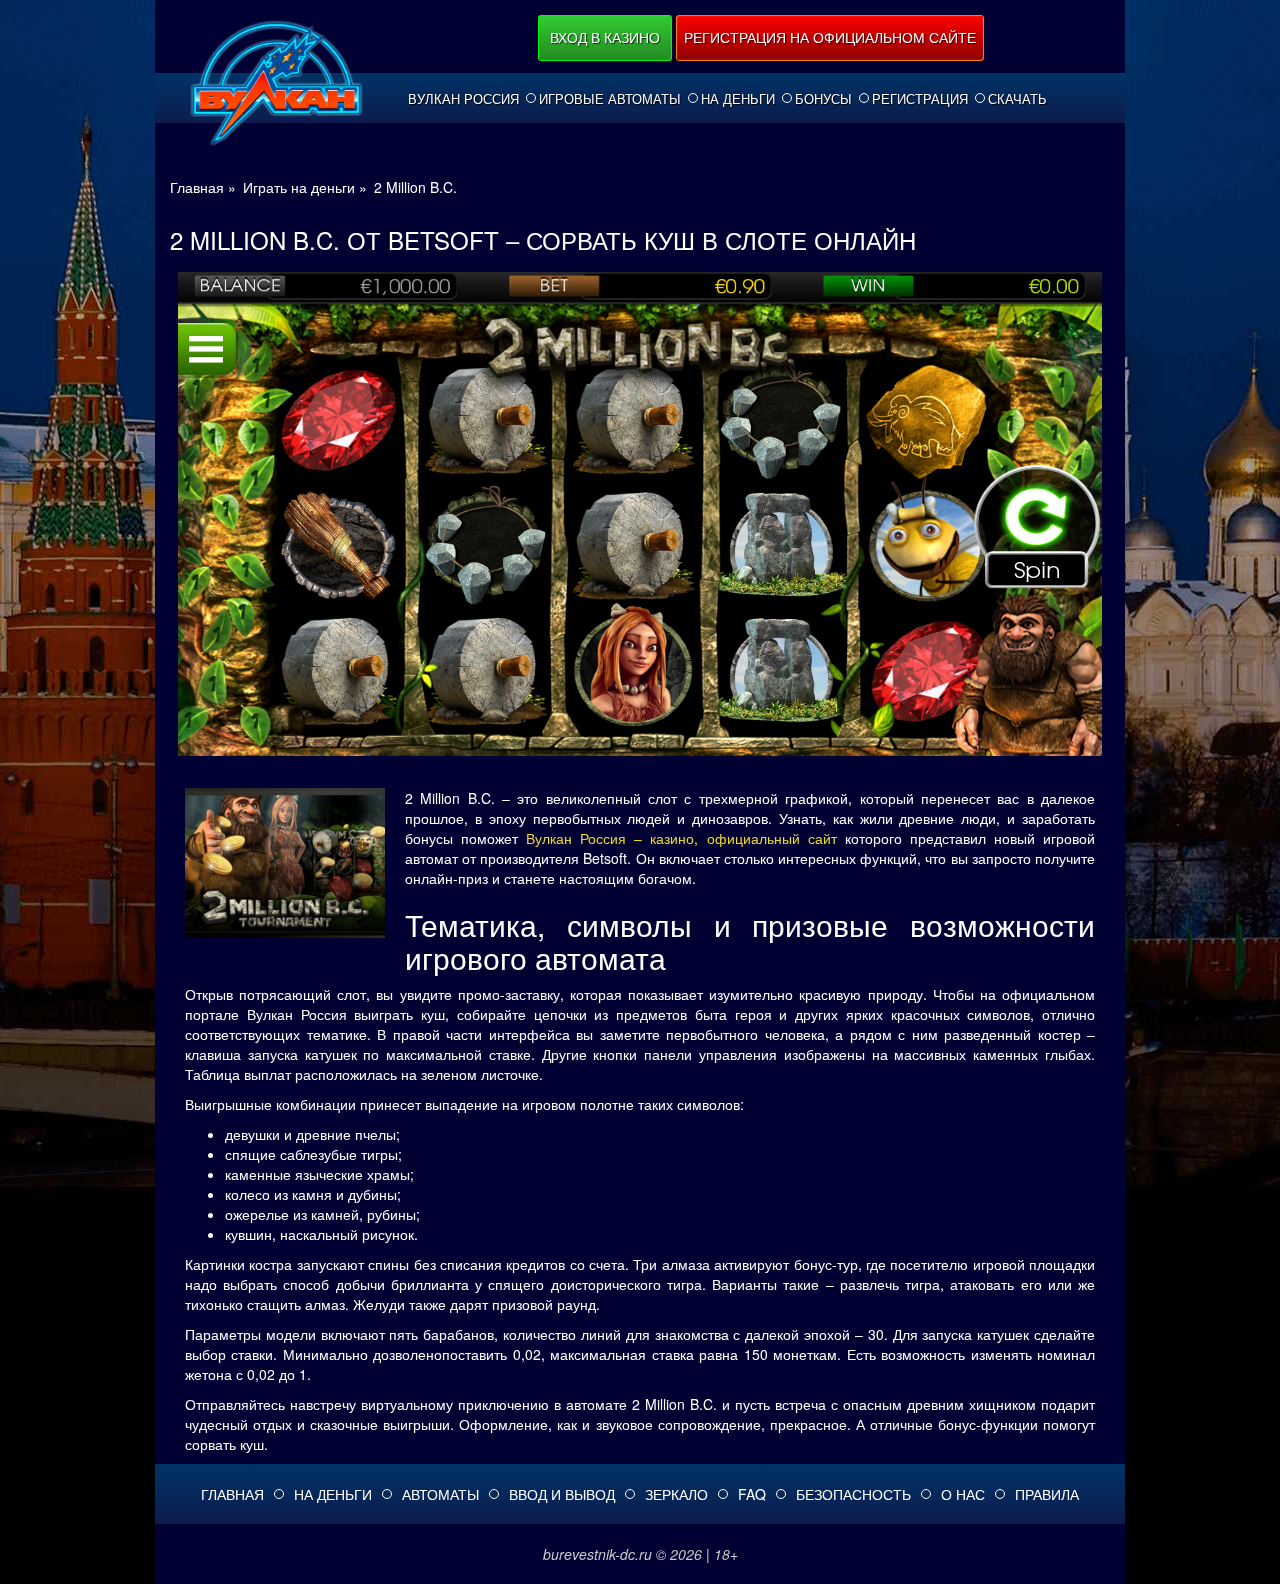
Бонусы (823, 99)
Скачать (1017, 99)
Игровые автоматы (610, 99)
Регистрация (920, 99)
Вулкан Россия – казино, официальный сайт (681, 838)
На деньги (738, 99)
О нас (963, 1494)
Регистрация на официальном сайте (830, 37)
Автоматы (440, 1494)
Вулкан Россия (463, 99)
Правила (1047, 1494)
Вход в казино (605, 37)
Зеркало (676, 1494)
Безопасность (853, 1494)
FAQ (752, 1494)
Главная (232, 1494)
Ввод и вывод (562, 1494)
